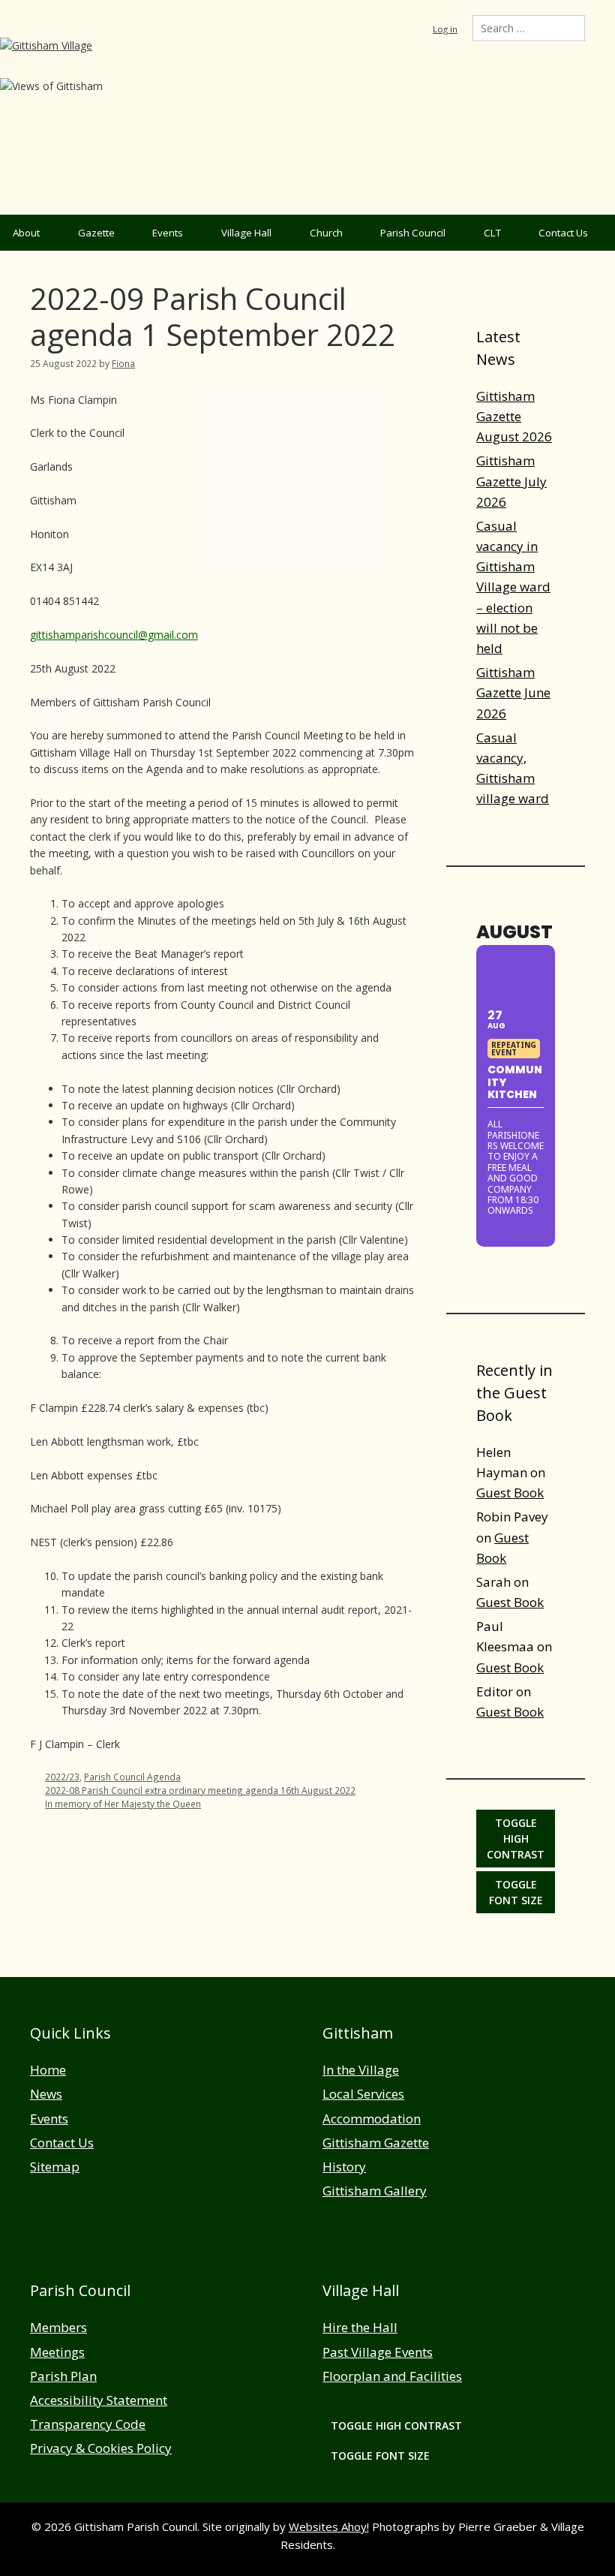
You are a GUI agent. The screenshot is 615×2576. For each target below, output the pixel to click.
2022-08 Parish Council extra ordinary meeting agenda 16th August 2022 (200, 1790)
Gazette (96, 233)
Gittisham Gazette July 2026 (511, 481)
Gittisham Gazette (376, 2143)
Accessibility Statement (99, 2400)
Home (48, 2070)
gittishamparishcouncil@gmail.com (114, 635)
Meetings (57, 2352)
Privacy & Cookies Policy (101, 2448)
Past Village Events (378, 2352)
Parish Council (413, 233)
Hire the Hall (360, 2327)
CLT (492, 233)
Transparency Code (88, 2424)
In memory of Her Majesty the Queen (123, 1804)
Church (326, 233)
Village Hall (246, 233)
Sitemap (55, 2167)
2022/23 (62, 1777)
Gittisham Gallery (375, 2191)
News (46, 2094)
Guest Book (510, 1493)
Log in (445, 29)
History (344, 2167)
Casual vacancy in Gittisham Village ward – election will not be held (513, 587)
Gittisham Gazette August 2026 (514, 416)
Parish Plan (63, 2376)
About (26, 233)
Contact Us (563, 233)
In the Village (361, 2070)
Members (58, 2327)
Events (168, 233)
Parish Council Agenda (132, 1777)
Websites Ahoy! (329, 2526)
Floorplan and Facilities (392, 2376)
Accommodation (372, 2119)
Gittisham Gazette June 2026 (513, 692)
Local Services (363, 2094)
